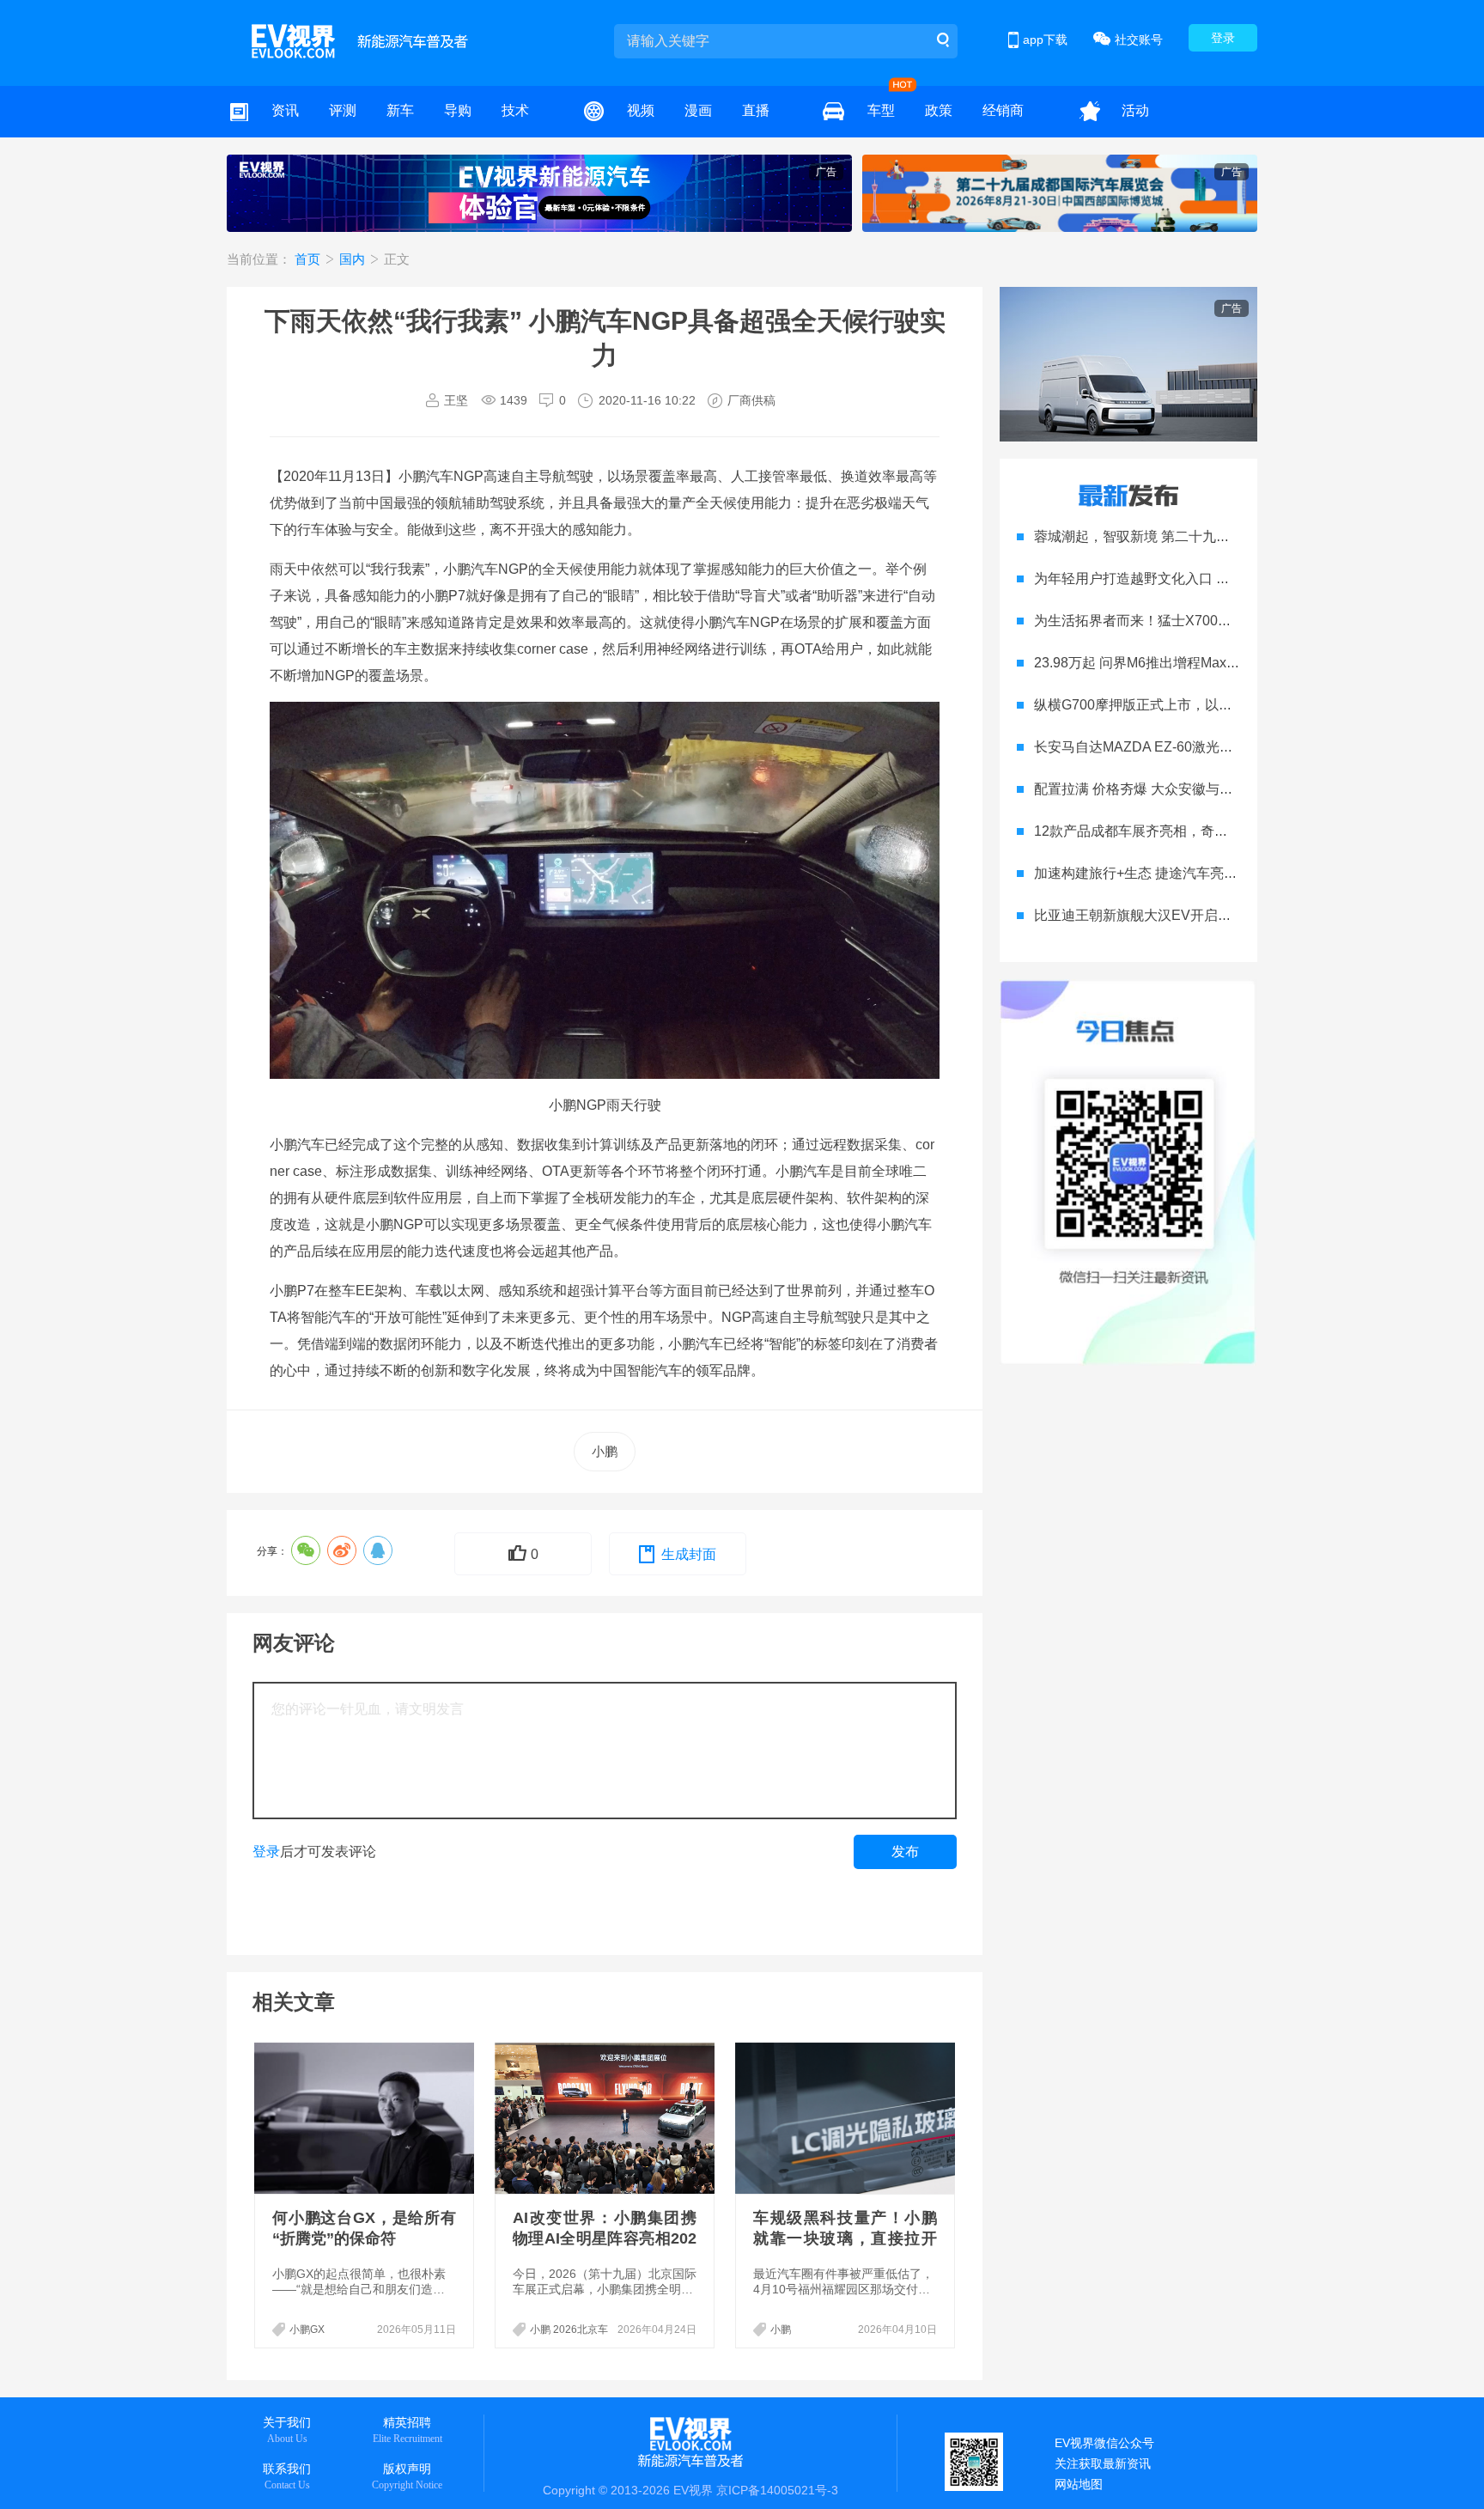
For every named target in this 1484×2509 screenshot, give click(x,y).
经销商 (1003, 110)
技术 (515, 110)
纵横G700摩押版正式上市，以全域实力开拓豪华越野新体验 (1216, 705)
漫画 (698, 110)
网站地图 (1079, 2484)
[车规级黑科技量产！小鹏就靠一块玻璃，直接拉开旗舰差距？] (847, 2118)
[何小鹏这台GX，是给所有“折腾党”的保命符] (366, 2118)
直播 (756, 110)
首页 (309, 259)
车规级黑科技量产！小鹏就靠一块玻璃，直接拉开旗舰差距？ (845, 2238)
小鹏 (605, 1451)
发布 (905, 1851)
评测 (343, 110)
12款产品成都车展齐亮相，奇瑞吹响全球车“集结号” (1190, 831)
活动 (1135, 110)
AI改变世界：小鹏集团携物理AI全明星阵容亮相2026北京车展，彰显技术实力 (605, 2238)
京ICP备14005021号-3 (777, 2490)
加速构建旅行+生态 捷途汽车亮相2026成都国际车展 (1192, 873)
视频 (641, 110)
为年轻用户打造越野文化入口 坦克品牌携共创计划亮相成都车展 (1228, 579)
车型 (881, 110)
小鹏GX (307, 2329)
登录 (1223, 38)
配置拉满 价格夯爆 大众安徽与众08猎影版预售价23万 (1197, 789)
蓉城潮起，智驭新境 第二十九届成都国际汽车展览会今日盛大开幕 (1235, 536)
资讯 (285, 110)
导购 (458, 110)
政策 (939, 110)
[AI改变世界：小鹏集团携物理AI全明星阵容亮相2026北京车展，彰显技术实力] (606, 2118)
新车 (400, 110)
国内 (354, 259)
